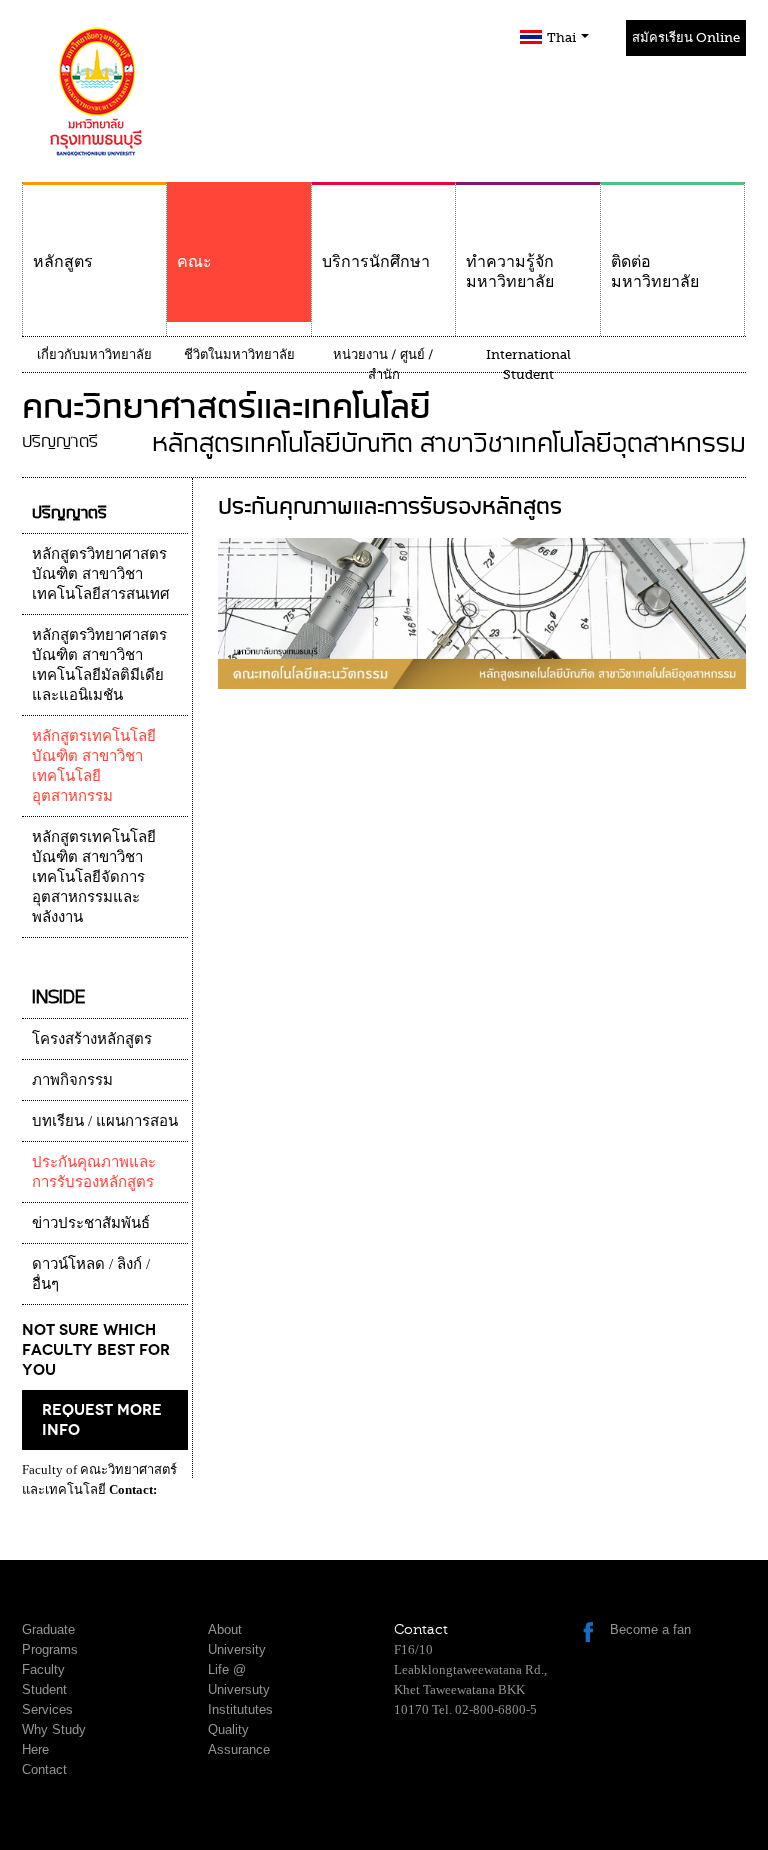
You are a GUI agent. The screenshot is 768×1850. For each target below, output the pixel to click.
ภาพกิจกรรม (72, 1080)
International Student (528, 364)
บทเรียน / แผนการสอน (105, 1121)
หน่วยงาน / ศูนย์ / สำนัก (383, 364)
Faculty (43, 1669)
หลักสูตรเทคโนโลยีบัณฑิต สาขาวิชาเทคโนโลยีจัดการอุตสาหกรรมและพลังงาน (94, 877)
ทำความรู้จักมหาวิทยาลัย (510, 272)
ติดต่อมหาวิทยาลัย (655, 272)
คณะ (194, 262)
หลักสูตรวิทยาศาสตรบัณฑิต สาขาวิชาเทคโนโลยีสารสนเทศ (101, 574)
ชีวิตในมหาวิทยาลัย (239, 354)
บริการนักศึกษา (376, 262)
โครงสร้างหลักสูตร (92, 1039)
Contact (44, 1769)
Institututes (240, 1709)
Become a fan (650, 1629)
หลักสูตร (63, 262)
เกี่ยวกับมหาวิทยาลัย (94, 354)
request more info (102, 1420)
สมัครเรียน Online (686, 37)
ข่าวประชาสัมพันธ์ (91, 1223)
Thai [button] (563, 37)
